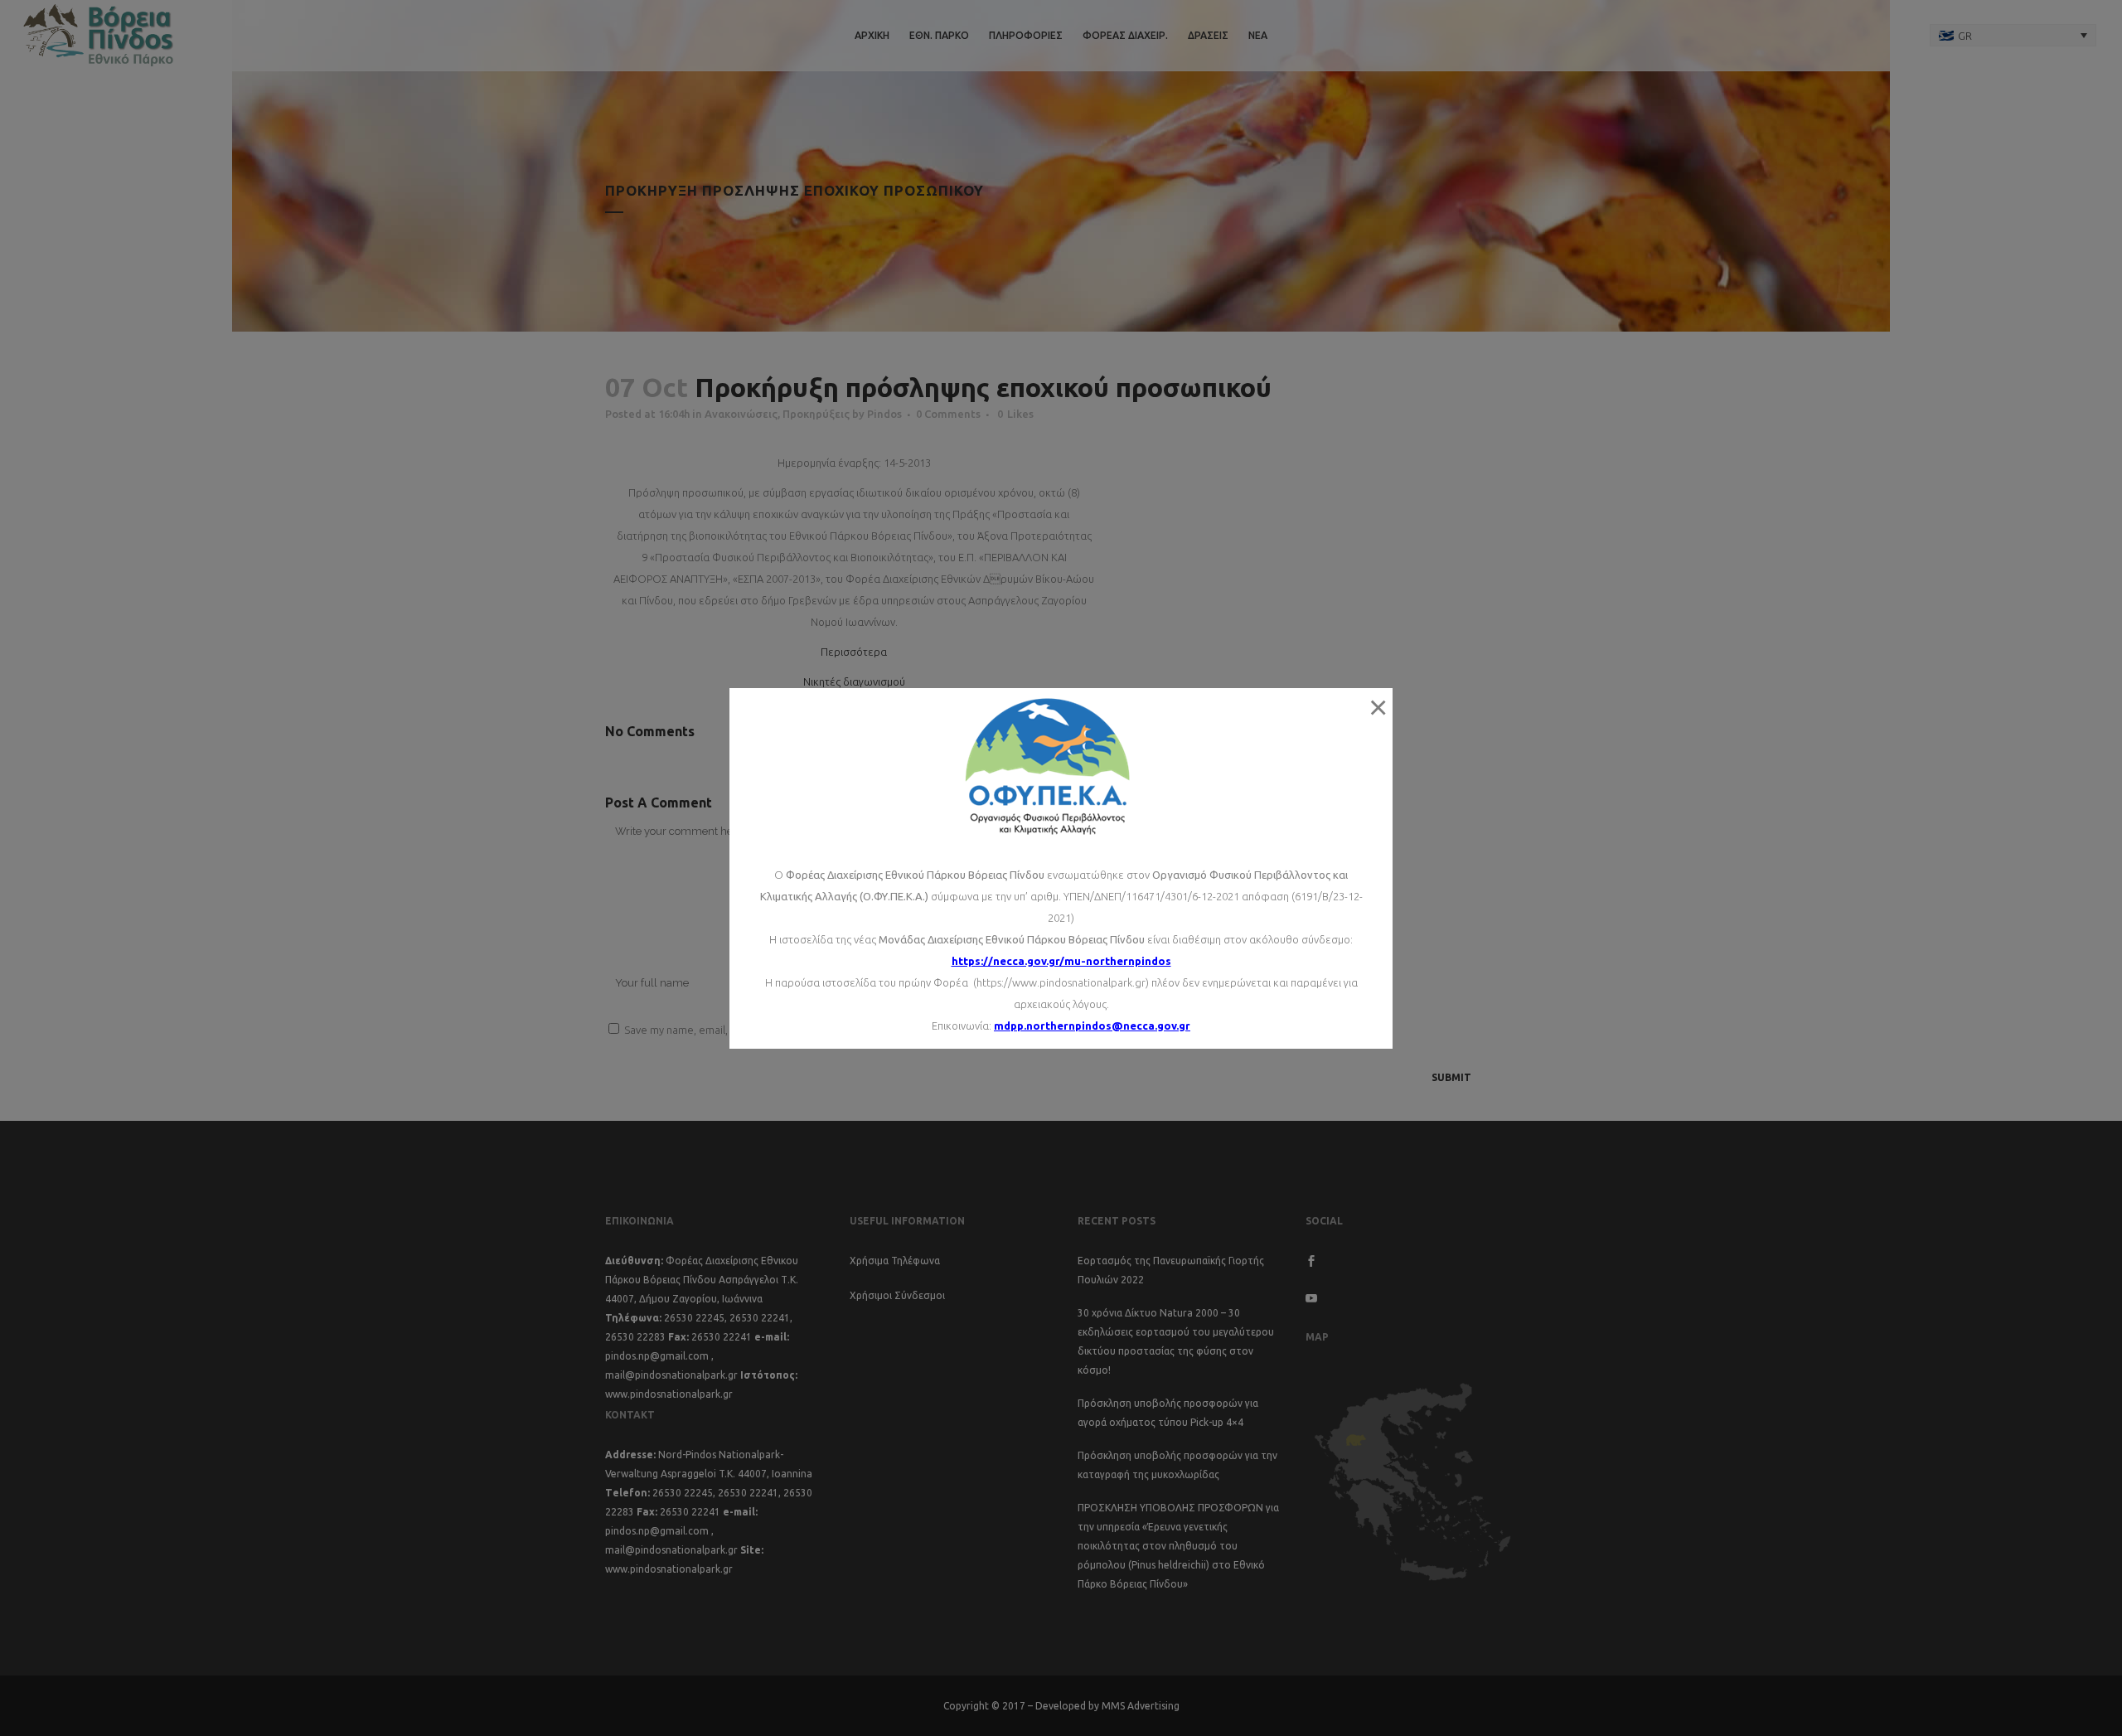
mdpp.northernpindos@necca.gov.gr (1092, 1026)
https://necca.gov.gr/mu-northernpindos (1061, 961)
